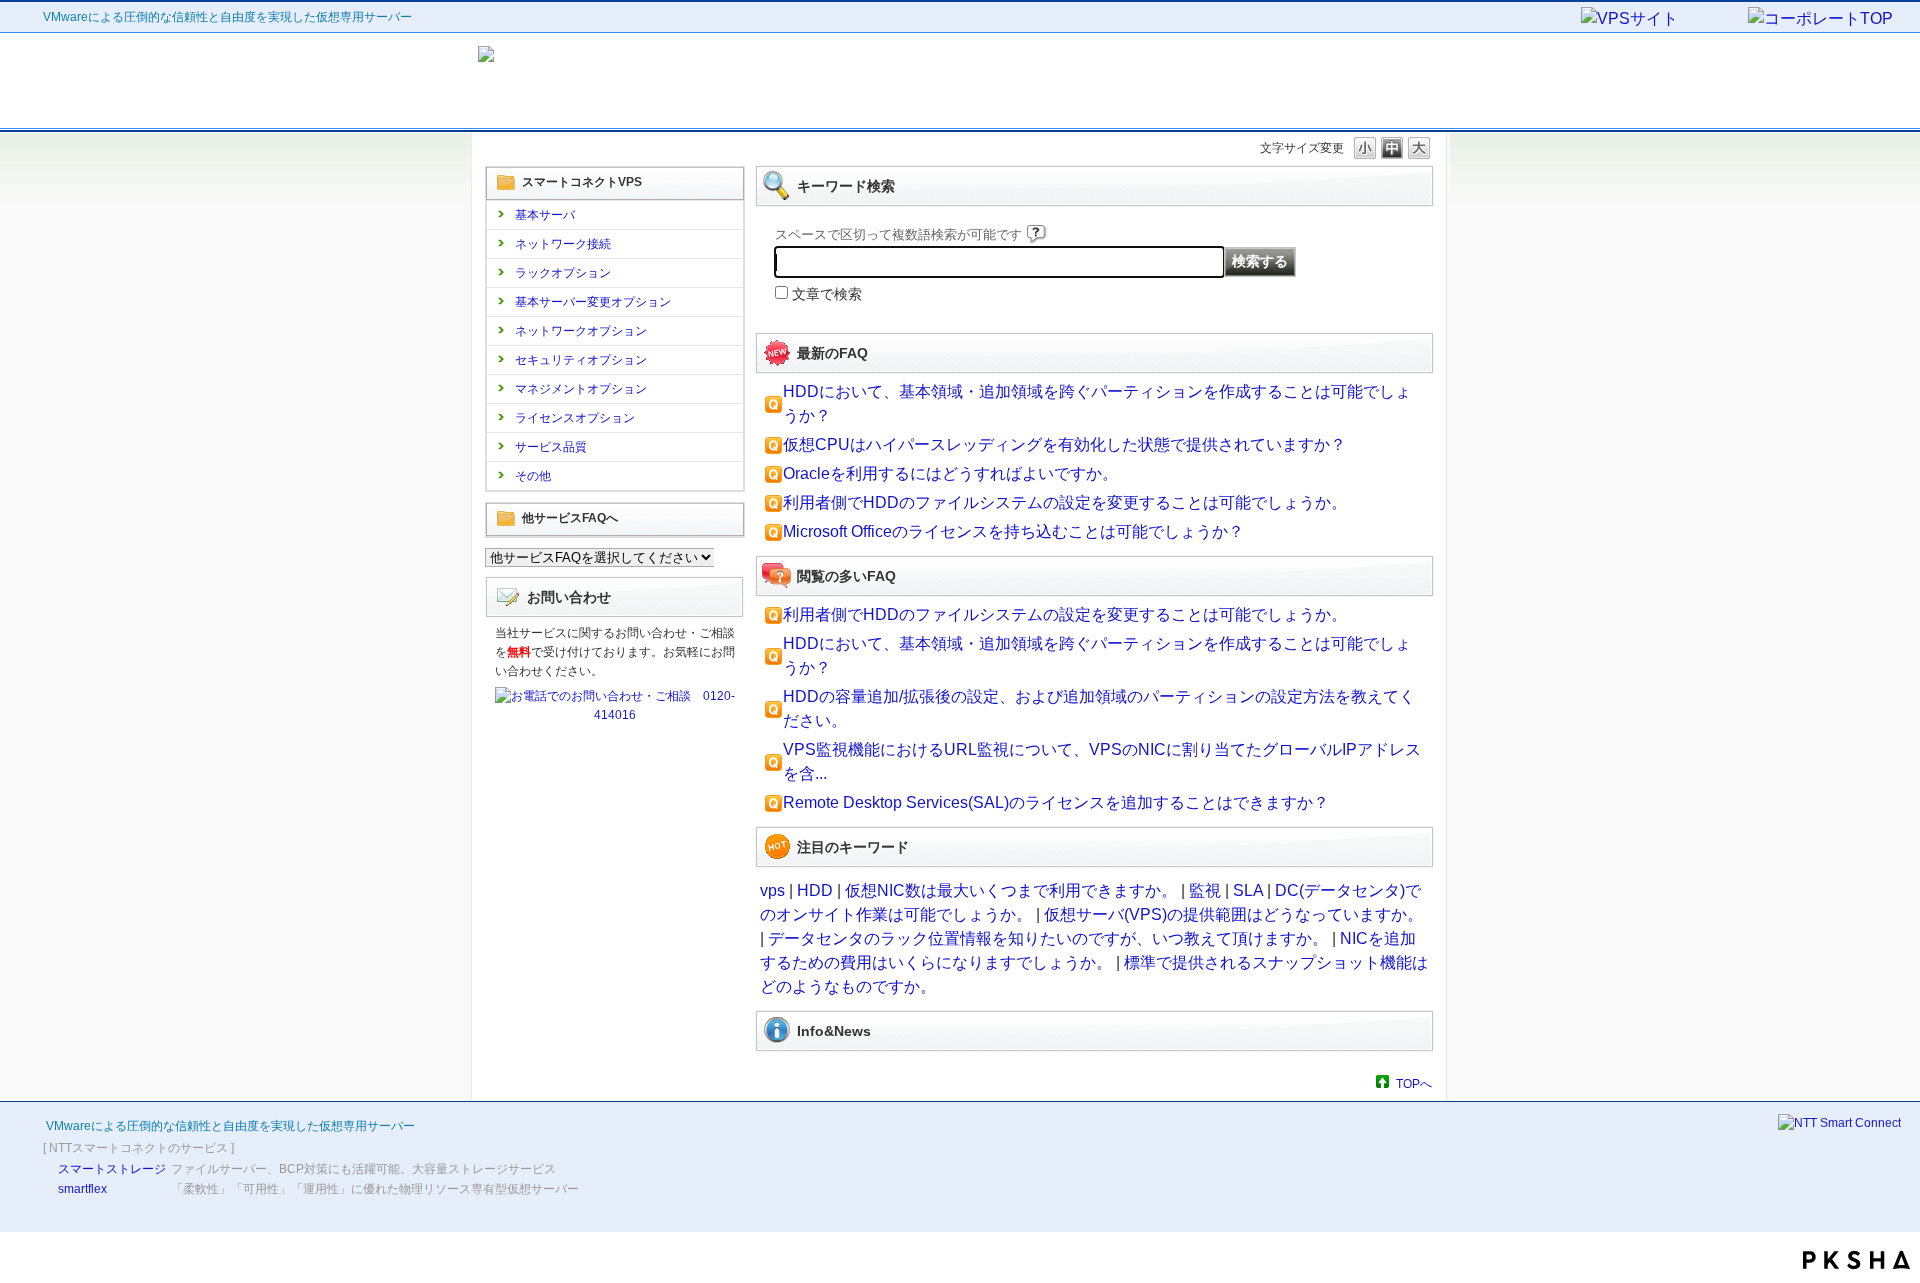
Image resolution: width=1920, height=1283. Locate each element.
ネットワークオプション (581, 331)
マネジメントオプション (581, 389)
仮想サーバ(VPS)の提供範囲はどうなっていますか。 (1233, 914)
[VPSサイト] (1663, 20)
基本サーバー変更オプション (593, 302)
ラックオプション (563, 273)
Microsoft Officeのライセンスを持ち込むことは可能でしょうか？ (1013, 531)
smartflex (82, 1189)
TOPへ (1414, 1083)
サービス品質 (551, 447)
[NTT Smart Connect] (1839, 1123)
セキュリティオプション (581, 360)
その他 (533, 476)
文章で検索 (827, 294)
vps (772, 890)
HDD (815, 890)
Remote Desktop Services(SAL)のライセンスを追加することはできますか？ (1056, 802)
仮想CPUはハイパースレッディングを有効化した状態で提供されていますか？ (1064, 444)
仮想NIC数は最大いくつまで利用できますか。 (1011, 890)
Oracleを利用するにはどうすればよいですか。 (950, 473)
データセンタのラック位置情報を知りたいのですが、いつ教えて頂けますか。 (1048, 938)
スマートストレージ (112, 1169)
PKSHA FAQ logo (1856, 1260)
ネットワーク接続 (563, 244)
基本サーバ (545, 215)
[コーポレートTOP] (1829, 20)
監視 (1205, 890)
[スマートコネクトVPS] (658, 81)
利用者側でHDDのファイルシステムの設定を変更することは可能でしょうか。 (1065, 502)
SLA (1248, 890)
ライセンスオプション (575, 418)
